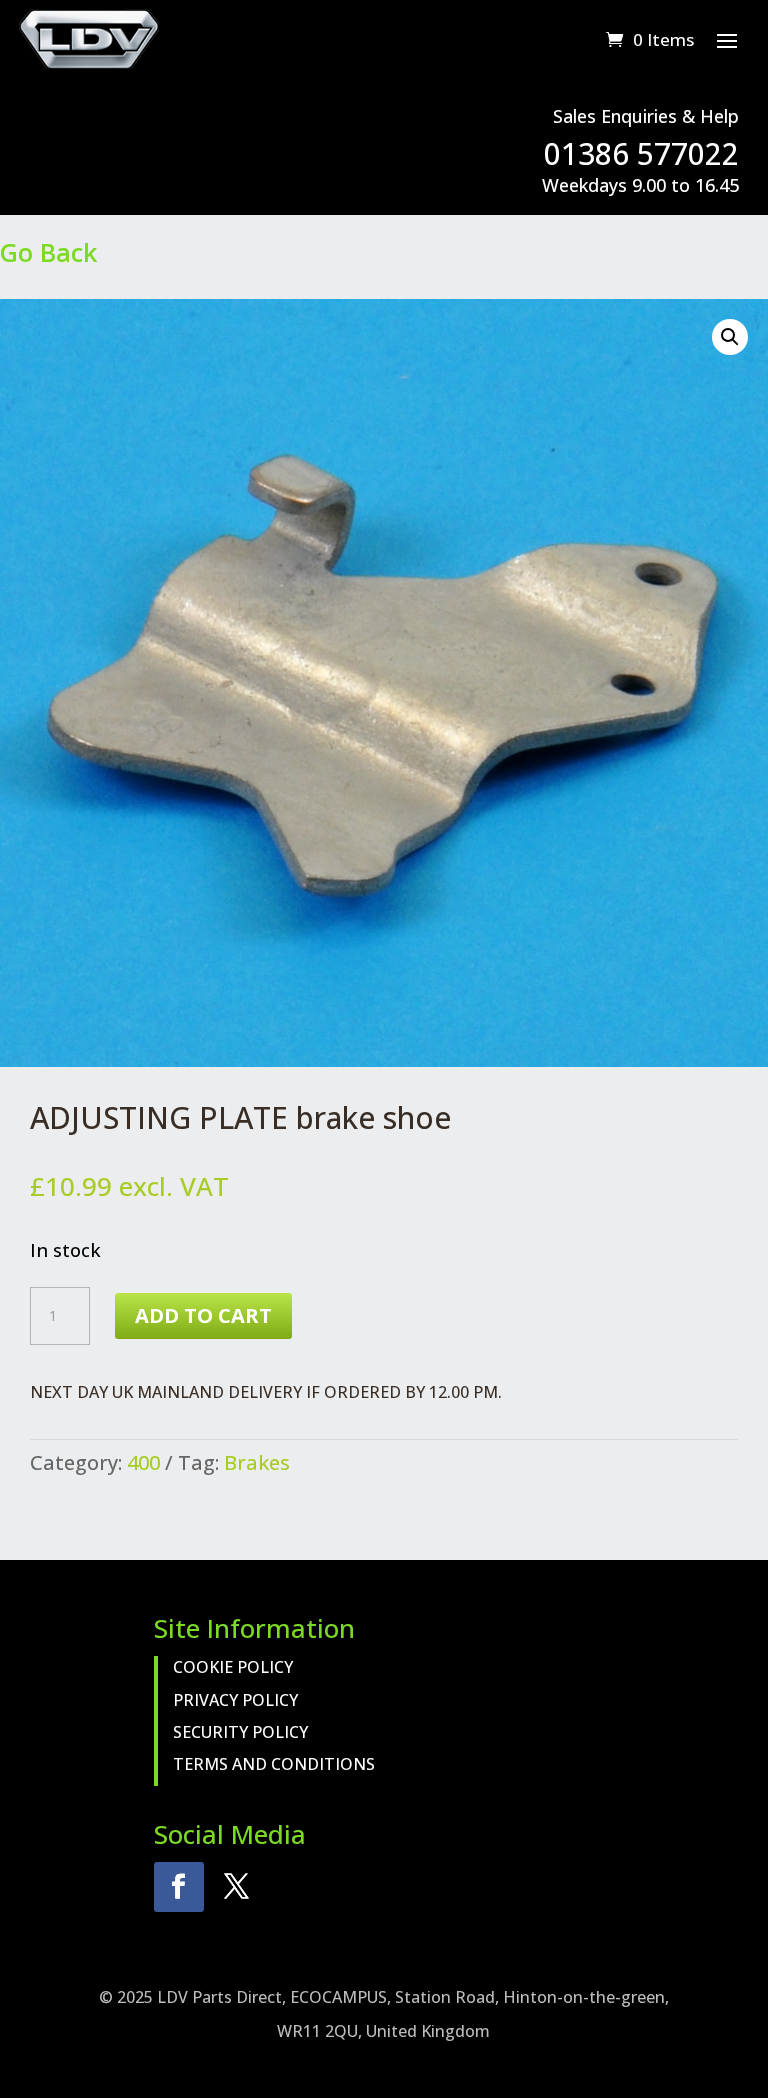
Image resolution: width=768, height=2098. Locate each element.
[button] (730, 337)
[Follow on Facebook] (179, 1887)
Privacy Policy (235, 1700)
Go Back (48, 252)
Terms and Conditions (274, 1764)
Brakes (257, 1462)
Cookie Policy (233, 1667)
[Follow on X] (237, 1887)
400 (143, 1462)
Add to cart (203, 1315)
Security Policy (240, 1732)
